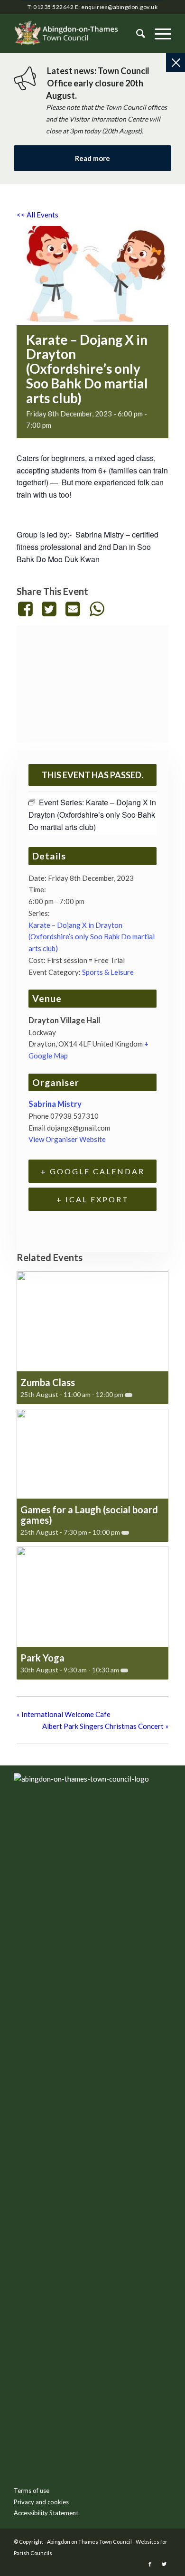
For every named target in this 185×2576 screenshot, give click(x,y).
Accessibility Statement (46, 2513)
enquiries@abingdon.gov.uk (119, 7)
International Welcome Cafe (64, 1714)
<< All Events (37, 215)
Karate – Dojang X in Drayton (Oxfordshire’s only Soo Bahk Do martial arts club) (92, 937)
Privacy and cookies (41, 2502)
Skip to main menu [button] (92, 1929)
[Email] (73, 609)
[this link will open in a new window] (27, 609)
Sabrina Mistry (55, 1104)
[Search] (136, 34)
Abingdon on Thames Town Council (89, 2542)
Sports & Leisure (108, 972)
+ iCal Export (93, 1199)
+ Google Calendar (93, 1171)
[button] (158, 34)
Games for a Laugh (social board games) (89, 1515)
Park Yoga (42, 1658)
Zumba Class (48, 1382)
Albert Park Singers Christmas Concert (105, 1726)
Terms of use (32, 2491)
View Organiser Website (67, 1139)
